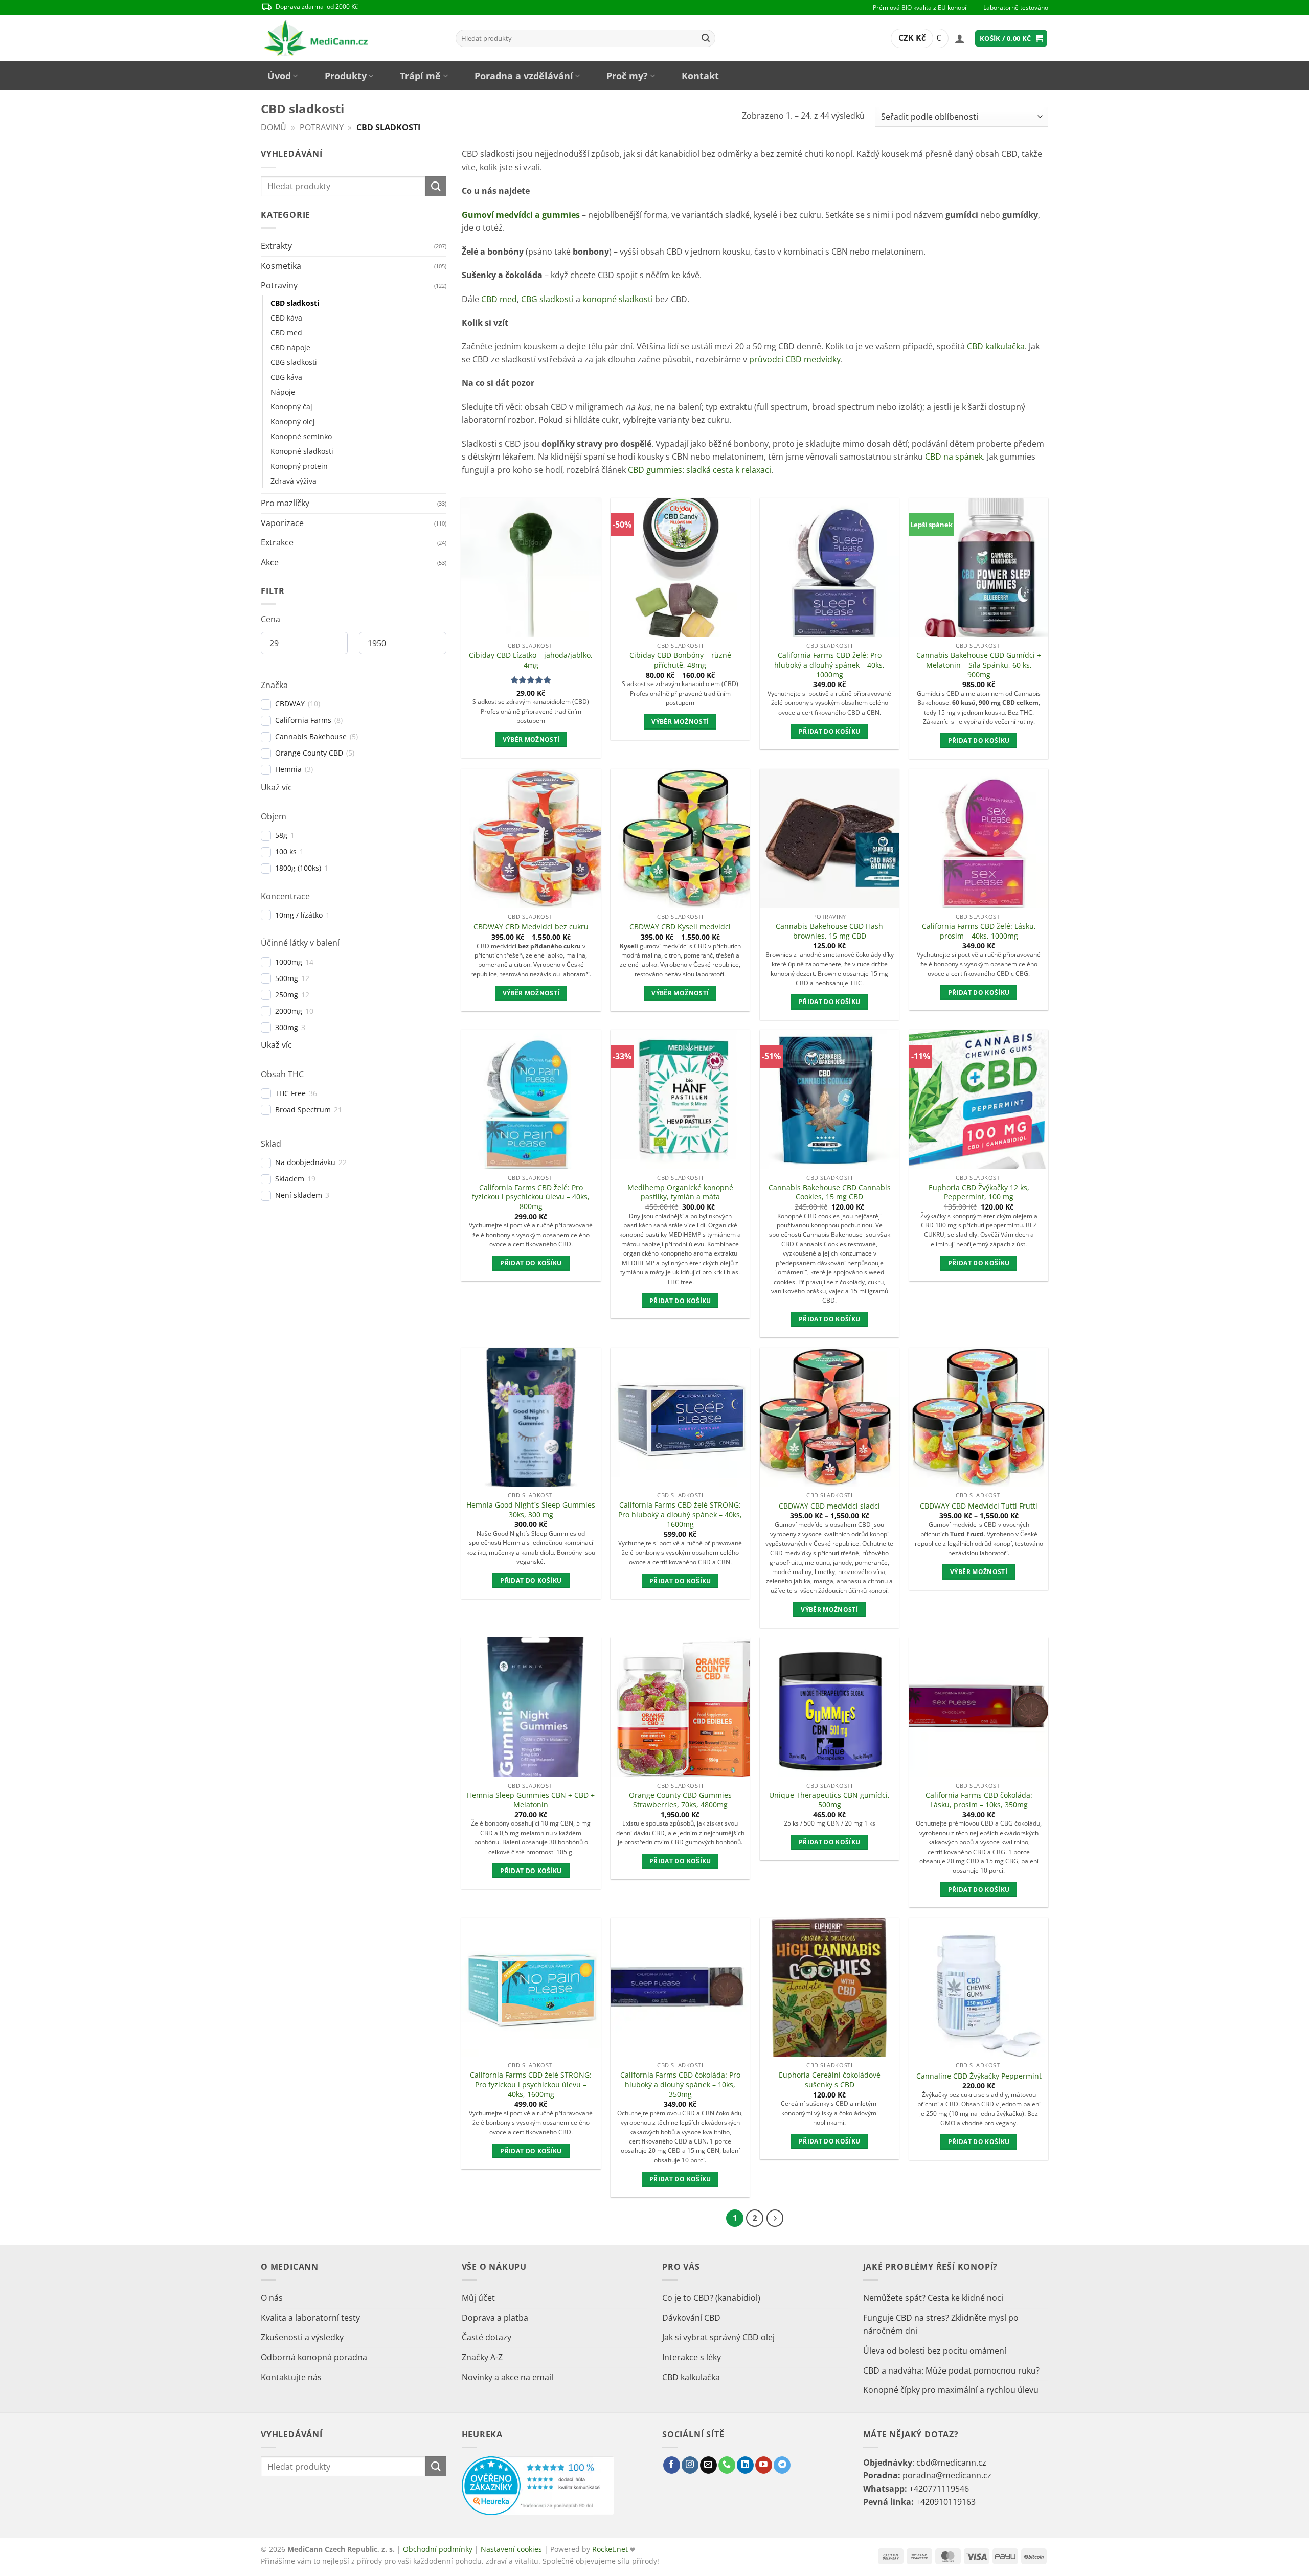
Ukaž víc (276, 787)
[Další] (775, 2218)
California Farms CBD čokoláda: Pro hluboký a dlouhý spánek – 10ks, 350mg (680, 2084)
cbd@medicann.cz (951, 2463)
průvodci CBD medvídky (795, 359)
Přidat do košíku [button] (830, 731)
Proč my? (627, 76)
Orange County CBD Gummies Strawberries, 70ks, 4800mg (680, 1800)
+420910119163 (946, 2502)
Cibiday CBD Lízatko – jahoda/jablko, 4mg (531, 660)
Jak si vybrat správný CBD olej (718, 2337)
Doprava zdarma (300, 6)
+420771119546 (939, 2489)
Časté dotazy (487, 2337)
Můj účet (478, 2298)
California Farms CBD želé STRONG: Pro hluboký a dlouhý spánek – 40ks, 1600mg (680, 1514)
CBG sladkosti (294, 362)
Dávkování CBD (691, 2318)
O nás (272, 2298)
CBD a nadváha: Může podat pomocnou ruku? (951, 2370)
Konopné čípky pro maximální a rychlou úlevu (951, 2390)
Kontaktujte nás (291, 2377)
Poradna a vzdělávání (524, 76)
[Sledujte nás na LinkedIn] (745, 2465)
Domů (274, 127)
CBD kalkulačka (996, 346)
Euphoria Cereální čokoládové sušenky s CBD (830, 2080)
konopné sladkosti (618, 299)
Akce (270, 562)
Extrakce (277, 542)
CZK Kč (912, 38)
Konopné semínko (301, 436)
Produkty (346, 76)
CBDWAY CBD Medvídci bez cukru (531, 927)
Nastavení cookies (511, 2549)
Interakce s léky (692, 2357)
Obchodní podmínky (438, 2549)
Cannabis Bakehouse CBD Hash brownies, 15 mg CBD (829, 931)
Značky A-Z (482, 2357)
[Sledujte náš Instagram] (690, 2465)
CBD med (286, 333)
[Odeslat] (706, 38)
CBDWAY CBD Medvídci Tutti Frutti (979, 1506)
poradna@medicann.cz (947, 2475)
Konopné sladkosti (302, 451)
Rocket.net (611, 2549)
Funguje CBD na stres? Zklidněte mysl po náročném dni (941, 2324)
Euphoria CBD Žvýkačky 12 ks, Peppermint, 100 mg (979, 1192)
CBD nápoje (290, 347)
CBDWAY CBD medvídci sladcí (829, 1506)
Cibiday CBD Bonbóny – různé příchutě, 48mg (680, 660)
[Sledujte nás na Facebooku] (672, 2465)
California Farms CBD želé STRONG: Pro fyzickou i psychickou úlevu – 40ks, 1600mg (531, 2084)
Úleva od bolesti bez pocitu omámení (935, 2351)
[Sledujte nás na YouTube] (764, 2465)
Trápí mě (420, 76)
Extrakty (276, 246)
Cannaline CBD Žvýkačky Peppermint (979, 2076)
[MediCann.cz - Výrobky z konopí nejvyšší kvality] (351, 38)
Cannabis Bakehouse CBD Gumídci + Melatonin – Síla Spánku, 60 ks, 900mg (979, 665)
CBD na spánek (954, 457)
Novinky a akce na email (507, 2377)
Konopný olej (293, 421)
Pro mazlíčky (285, 503)
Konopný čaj (291, 407)
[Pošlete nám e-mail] (708, 2465)
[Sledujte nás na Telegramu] (782, 2465)
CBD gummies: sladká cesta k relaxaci (699, 470)
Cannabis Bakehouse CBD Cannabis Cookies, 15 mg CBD (830, 1192)
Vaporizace (282, 523)
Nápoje (283, 392)
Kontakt (700, 76)
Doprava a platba (495, 2318)
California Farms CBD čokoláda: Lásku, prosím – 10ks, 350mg (979, 1800)
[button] (960, 38)
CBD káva (286, 318)
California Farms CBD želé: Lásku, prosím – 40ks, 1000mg (979, 931)
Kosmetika (281, 266)
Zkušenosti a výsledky (302, 2337)
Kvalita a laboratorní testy (310, 2318)
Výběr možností (531, 739)
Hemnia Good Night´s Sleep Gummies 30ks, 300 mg (531, 1510)
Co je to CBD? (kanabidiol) (711, 2298)
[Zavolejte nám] (727, 2465)
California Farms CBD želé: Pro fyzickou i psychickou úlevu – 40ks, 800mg (531, 1197)
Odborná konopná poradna (314, 2357)
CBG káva (286, 377)
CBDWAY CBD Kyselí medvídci (680, 927)
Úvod (279, 76)
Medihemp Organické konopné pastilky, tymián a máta (680, 1192)
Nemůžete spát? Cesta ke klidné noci (933, 2298)
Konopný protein (299, 466)
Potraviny (322, 127)
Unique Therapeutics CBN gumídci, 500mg (829, 1800)
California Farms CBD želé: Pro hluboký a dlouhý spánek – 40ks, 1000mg (829, 665)
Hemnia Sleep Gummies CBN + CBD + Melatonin (531, 1800)
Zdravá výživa (294, 481)
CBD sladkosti (295, 303)
